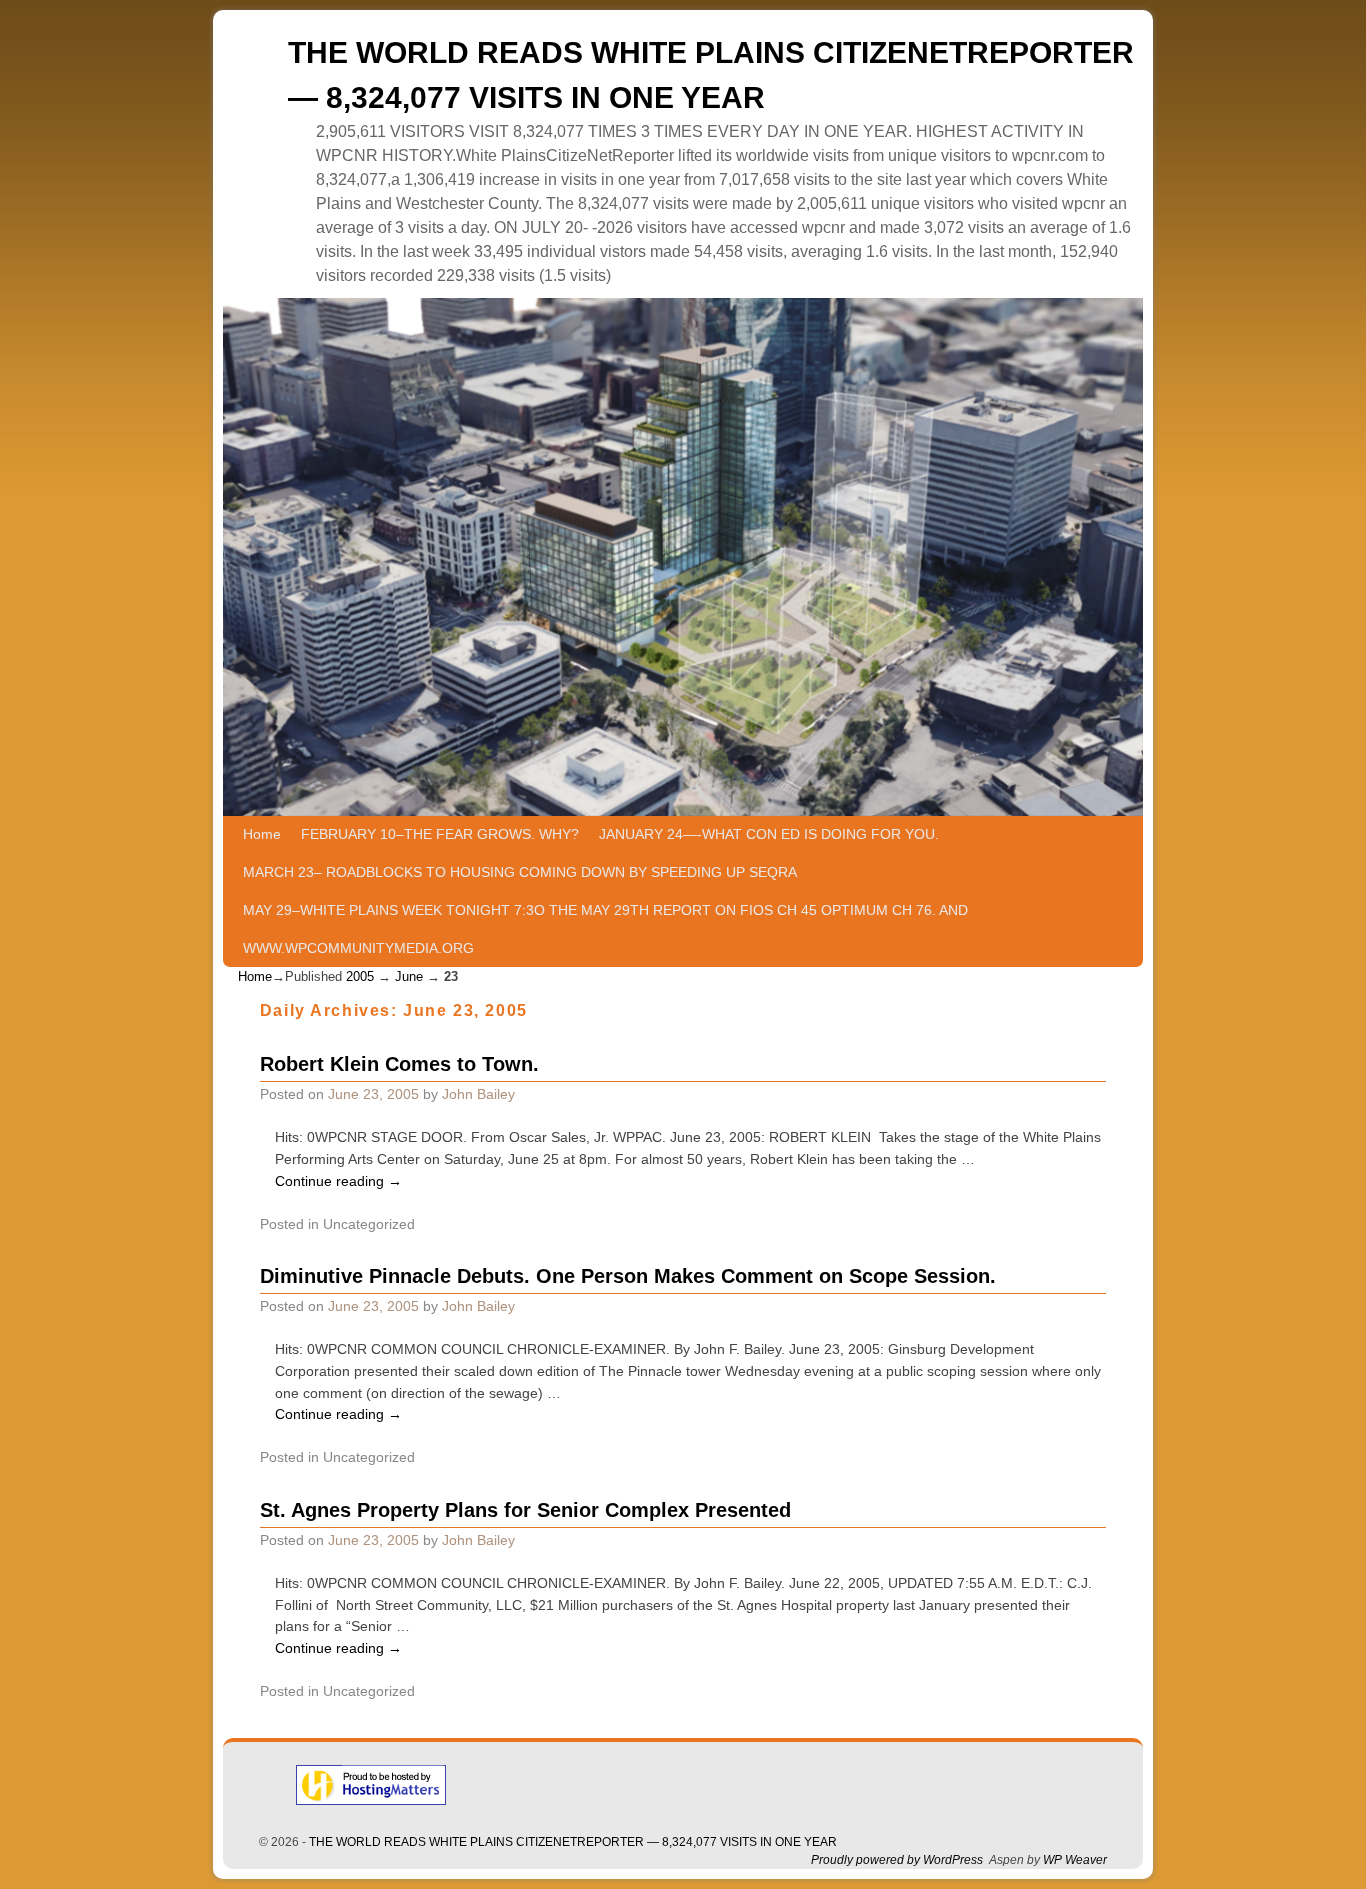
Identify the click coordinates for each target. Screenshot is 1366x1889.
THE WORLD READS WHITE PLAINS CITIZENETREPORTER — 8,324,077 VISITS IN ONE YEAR (573, 1842)
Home (262, 834)
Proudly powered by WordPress (897, 1860)
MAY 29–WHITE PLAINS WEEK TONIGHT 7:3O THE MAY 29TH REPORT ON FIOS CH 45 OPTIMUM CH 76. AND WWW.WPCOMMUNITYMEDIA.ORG (605, 929)
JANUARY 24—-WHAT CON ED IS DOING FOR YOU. (769, 834)
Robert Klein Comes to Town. (399, 1064)
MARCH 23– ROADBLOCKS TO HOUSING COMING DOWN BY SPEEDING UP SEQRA (520, 872)
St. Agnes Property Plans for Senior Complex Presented (525, 1510)
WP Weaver (1075, 1860)
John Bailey (478, 1094)
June (409, 976)
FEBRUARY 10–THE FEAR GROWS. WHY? (440, 834)
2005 (360, 976)
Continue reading (338, 1181)
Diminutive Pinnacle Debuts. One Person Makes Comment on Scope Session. (628, 1276)
